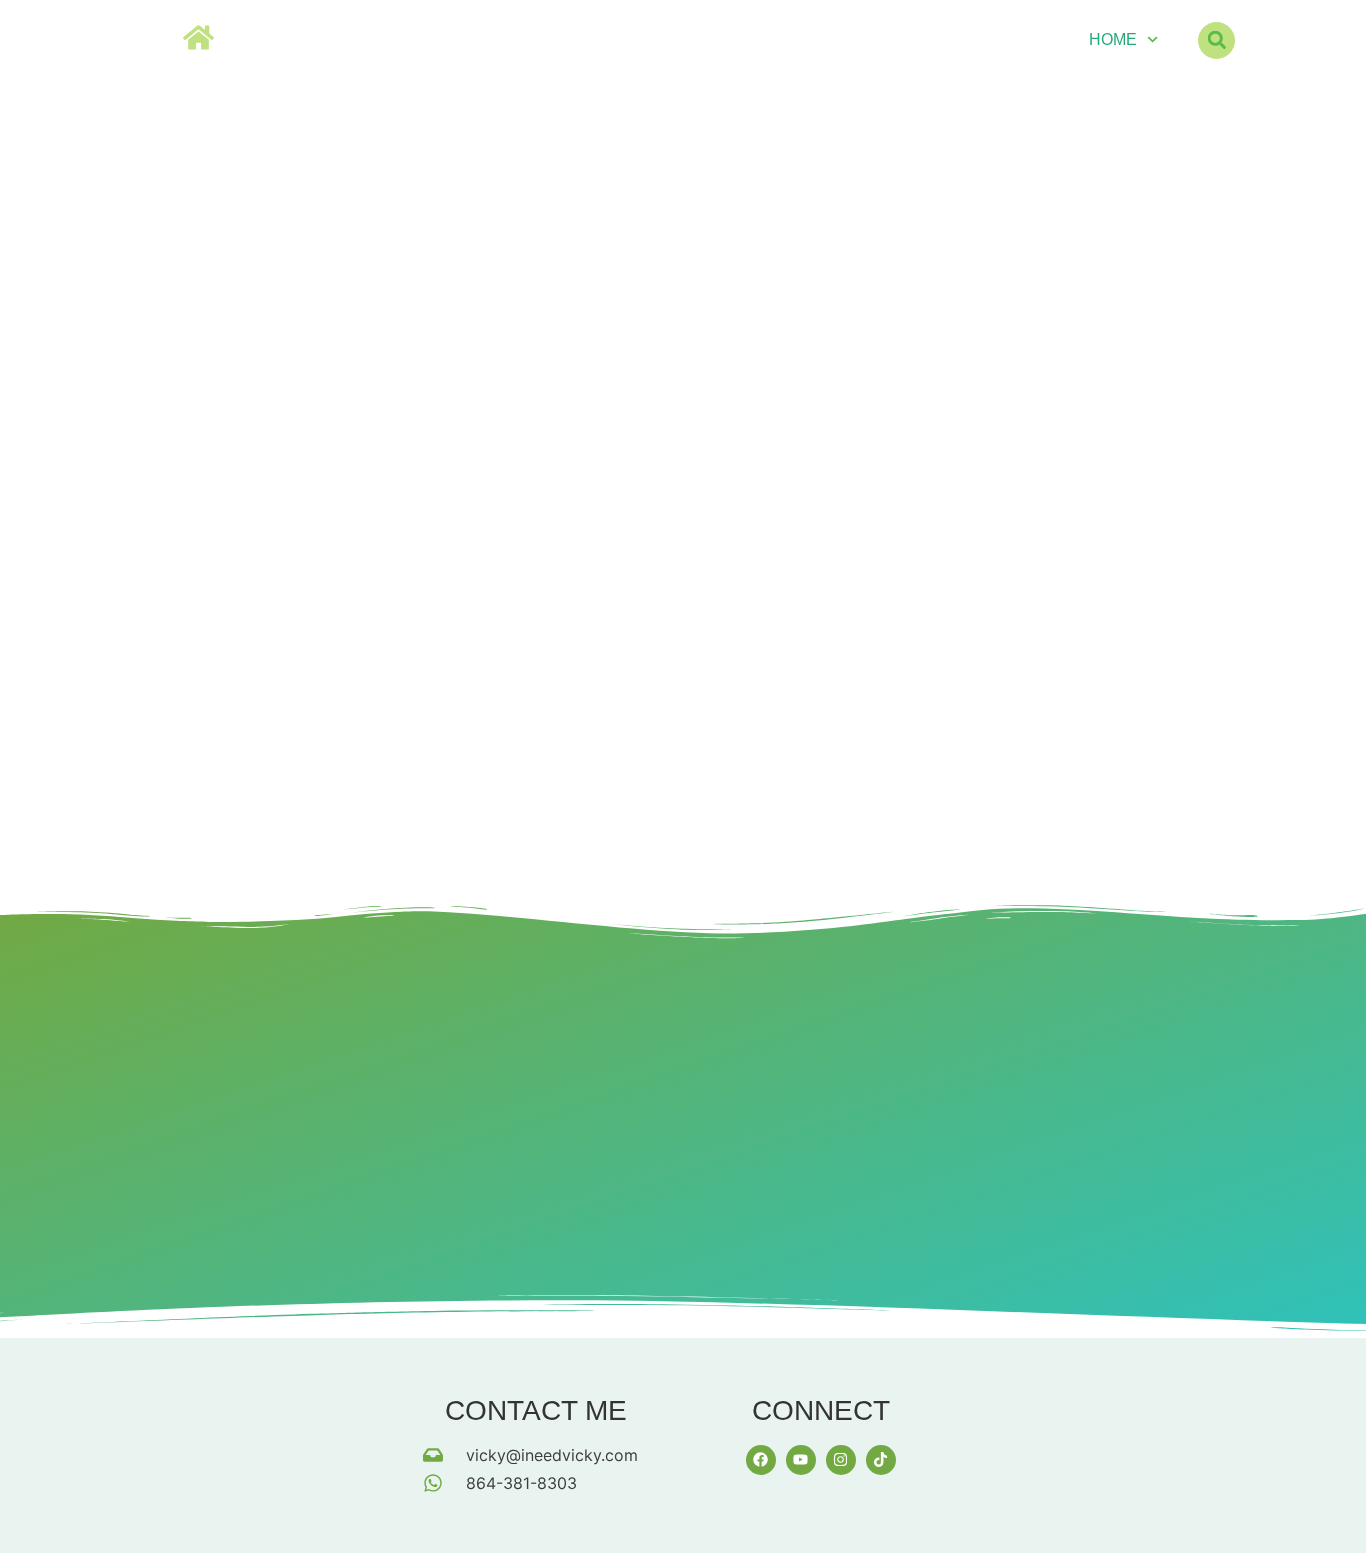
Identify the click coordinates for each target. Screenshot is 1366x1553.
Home (1113, 39)
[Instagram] (841, 1460)
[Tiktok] (881, 1460)
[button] (1216, 40)
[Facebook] (761, 1460)
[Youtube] (801, 1460)
